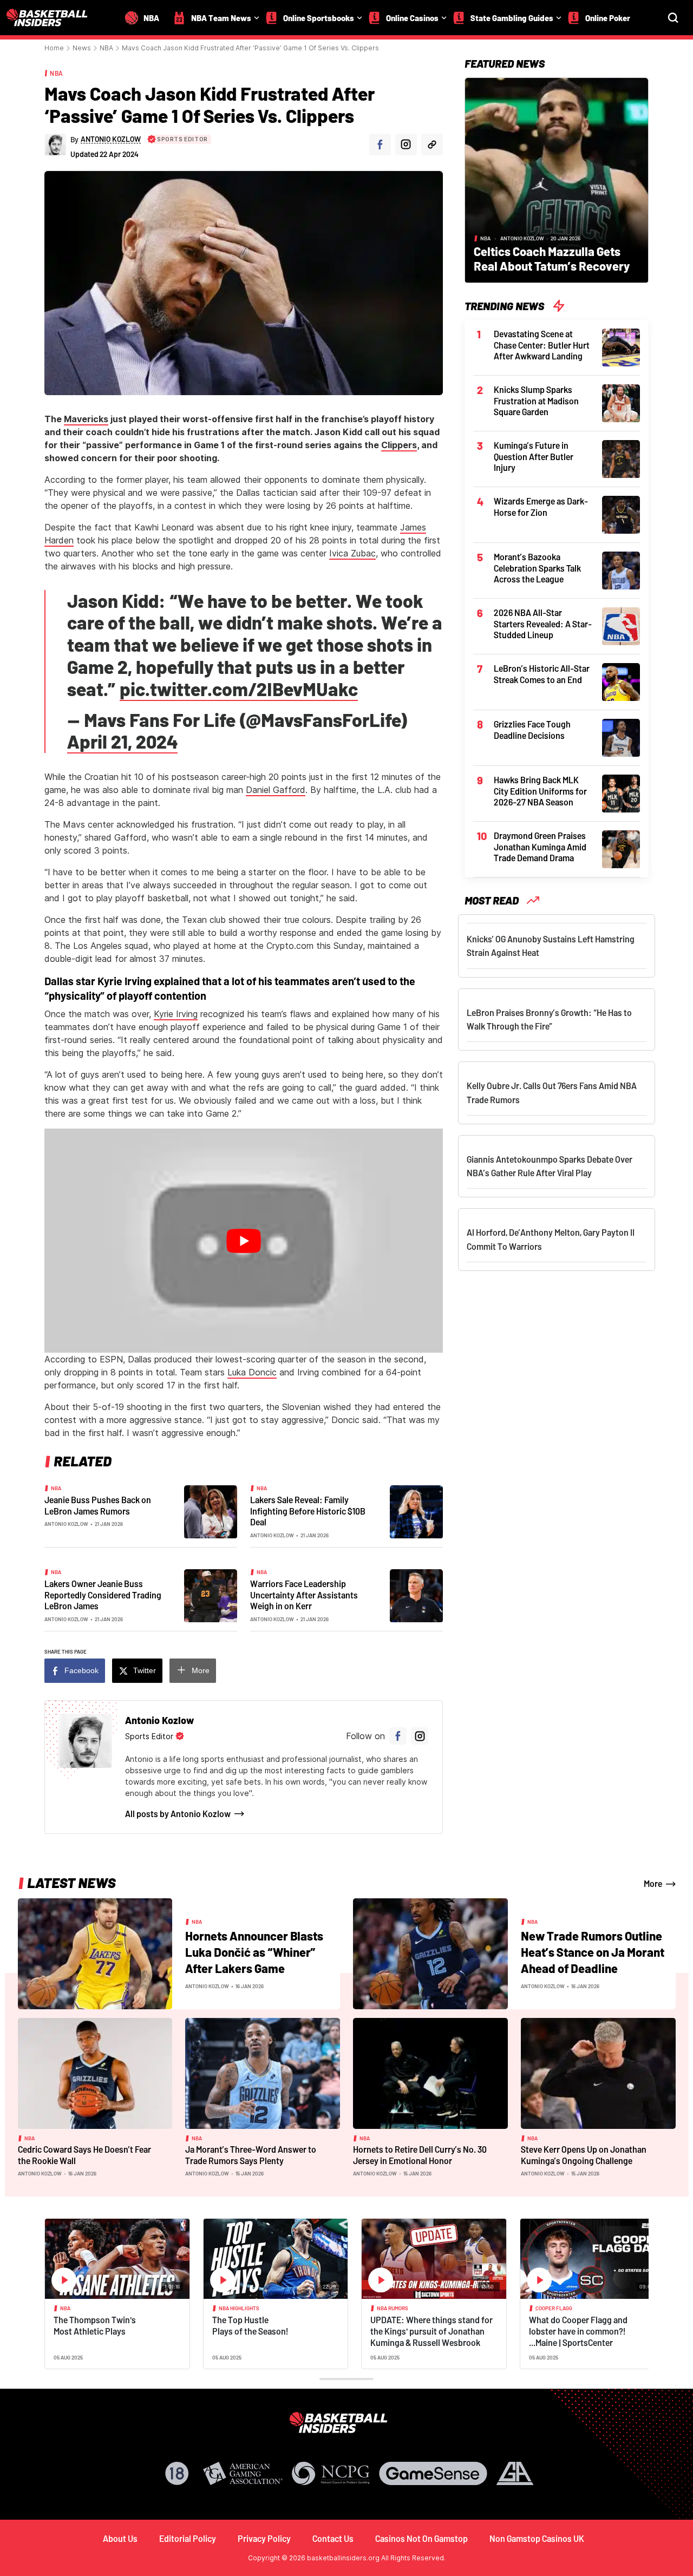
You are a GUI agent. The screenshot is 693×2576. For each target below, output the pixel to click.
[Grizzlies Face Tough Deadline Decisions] (621, 737)
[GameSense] (433, 2473)
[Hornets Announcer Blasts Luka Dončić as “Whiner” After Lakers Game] (95, 1953)
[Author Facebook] (380, 145)
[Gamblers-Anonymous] (515, 2473)
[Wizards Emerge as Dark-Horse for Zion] (621, 514)
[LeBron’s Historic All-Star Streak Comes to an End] (621, 681)
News (82, 48)
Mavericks (86, 419)
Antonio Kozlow (66, 1524)
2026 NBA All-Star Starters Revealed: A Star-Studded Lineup (543, 624)
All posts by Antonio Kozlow (178, 1814)
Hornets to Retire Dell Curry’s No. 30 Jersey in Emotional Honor (420, 2155)
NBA (106, 48)
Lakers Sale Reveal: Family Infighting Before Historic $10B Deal (308, 1511)
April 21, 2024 (122, 741)
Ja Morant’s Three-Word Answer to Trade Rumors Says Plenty (251, 2155)
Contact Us (333, 2538)
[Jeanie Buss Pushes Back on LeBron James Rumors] (211, 1511)
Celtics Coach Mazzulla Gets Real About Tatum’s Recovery (552, 258)
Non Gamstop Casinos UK (537, 2538)
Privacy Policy (264, 2538)
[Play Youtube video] (244, 1241)
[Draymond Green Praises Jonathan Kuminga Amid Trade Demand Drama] (621, 848)
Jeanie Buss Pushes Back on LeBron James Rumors (98, 1505)
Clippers (399, 445)
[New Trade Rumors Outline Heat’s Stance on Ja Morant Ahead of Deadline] (430, 1953)
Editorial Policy (188, 2538)
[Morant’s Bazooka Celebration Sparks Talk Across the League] (621, 569)
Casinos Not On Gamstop (421, 2538)
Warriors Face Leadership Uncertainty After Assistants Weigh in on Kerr (304, 1595)
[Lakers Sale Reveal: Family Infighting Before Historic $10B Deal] (416, 1511)
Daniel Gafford (276, 790)
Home (54, 48)
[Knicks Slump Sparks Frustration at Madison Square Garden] (621, 402)
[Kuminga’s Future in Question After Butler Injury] (621, 458)
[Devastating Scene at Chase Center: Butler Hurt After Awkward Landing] (621, 346)
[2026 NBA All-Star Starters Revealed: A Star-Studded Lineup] (621, 625)
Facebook (81, 1670)
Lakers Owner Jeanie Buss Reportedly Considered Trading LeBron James (103, 1595)
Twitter (145, 1670)
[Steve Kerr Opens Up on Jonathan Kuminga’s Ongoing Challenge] (598, 2073)
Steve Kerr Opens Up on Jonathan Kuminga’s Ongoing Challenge (584, 2155)
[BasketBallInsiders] (54, 18)
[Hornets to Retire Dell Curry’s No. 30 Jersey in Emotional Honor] (430, 2073)
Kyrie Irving (176, 1014)
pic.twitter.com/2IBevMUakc (239, 689)
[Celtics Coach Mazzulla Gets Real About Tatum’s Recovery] (557, 179)
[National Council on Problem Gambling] (331, 2473)
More (201, 1670)
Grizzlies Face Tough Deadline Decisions (532, 730)
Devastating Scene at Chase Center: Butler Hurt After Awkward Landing (542, 345)
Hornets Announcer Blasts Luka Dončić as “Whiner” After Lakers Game (254, 1952)
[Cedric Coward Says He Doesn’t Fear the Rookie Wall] (95, 2073)
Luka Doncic (252, 1372)
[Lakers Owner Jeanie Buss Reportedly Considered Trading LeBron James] (211, 1595)
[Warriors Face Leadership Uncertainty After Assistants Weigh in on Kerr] (416, 1595)
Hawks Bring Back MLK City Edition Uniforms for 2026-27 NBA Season (540, 791)
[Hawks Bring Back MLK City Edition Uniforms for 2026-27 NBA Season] (621, 792)
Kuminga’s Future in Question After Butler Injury (534, 456)
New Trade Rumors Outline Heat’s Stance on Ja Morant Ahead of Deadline (593, 1952)
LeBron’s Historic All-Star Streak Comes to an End (542, 674)
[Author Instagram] (406, 145)
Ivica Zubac (352, 553)
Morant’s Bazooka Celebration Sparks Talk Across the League (537, 568)
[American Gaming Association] (243, 2473)
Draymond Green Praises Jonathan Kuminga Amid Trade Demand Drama (540, 847)
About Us (120, 2538)
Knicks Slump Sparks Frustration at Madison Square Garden (536, 401)
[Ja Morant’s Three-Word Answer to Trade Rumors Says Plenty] (263, 2073)
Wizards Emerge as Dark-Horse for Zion (541, 507)
